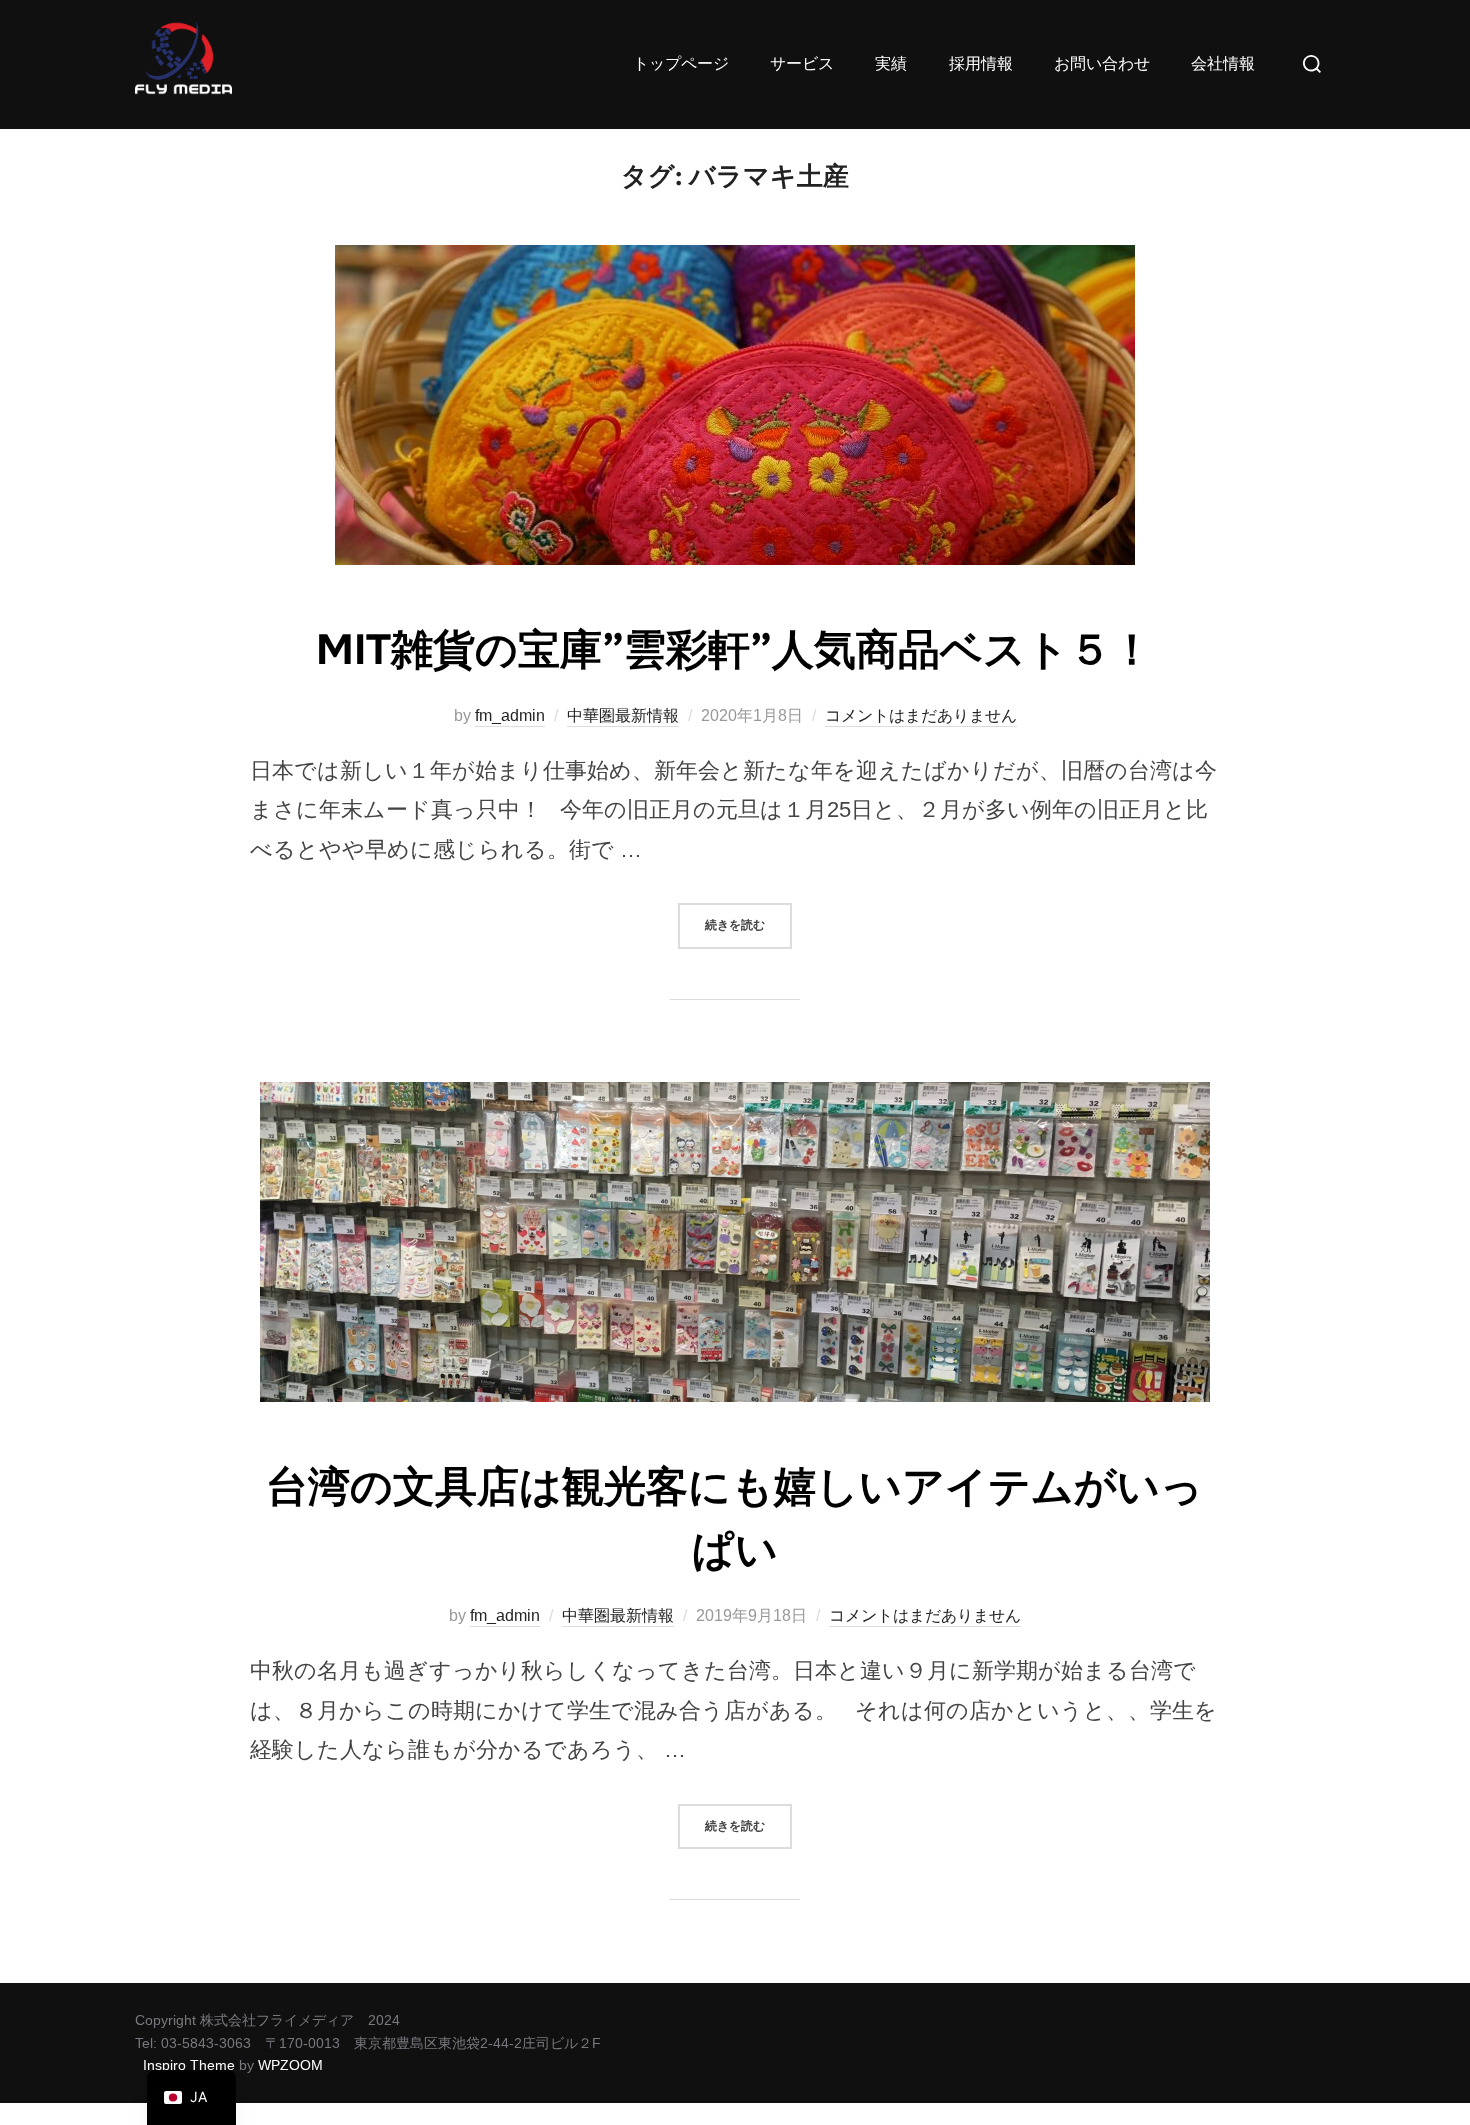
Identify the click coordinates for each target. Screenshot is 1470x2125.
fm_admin (510, 715)
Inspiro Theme (189, 2065)
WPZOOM (290, 2065)
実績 (891, 63)
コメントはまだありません (921, 715)
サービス (802, 63)
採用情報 (981, 63)
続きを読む (748, 918)
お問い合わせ (1102, 63)
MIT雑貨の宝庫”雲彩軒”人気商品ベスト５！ (734, 650)
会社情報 (1223, 63)
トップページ (681, 63)
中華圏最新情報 (623, 715)
